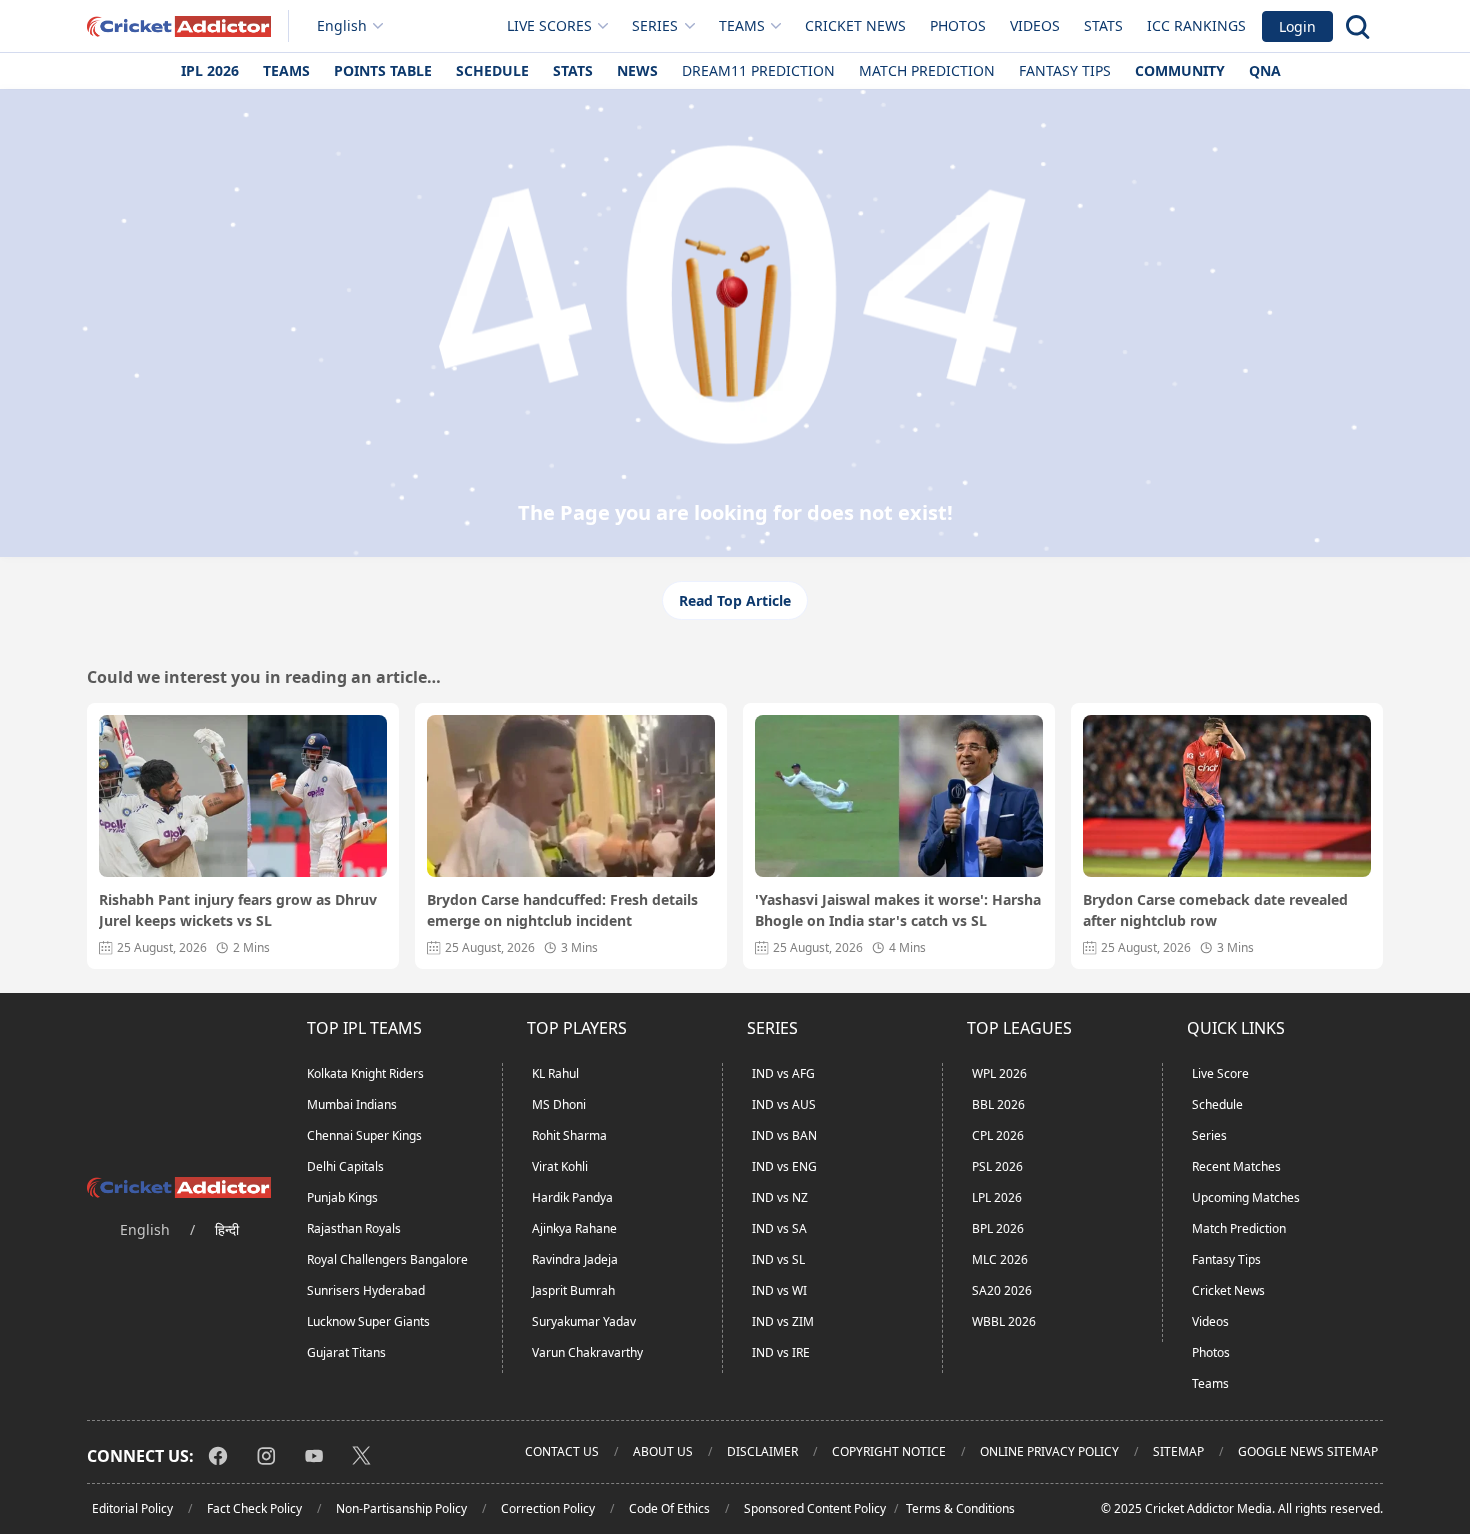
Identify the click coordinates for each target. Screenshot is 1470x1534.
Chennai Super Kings (364, 1135)
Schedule (492, 70)
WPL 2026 (999, 1073)
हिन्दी (227, 1229)
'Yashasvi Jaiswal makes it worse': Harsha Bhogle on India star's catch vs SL (898, 910)
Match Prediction (927, 70)
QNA (1265, 70)
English (342, 25)
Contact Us (562, 1451)
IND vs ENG (784, 1166)
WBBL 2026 (1004, 1321)
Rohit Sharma (569, 1135)
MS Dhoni (559, 1104)
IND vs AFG (783, 1073)
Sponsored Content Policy (815, 1508)
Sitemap (1178, 1451)
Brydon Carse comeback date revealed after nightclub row (1215, 910)
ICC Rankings (1196, 25)
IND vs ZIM (783, 1321)
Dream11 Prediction (758, 70)
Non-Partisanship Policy (401, 1508)
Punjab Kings (342, 1197)
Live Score (1220, 1073)
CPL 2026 (998, 1135)
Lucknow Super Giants (368, 1321)
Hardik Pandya (572, 1197)
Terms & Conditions (960, 1508)
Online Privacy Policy (1049, 1451)
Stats (1103, 25)
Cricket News (855, 25)
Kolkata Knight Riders (365, 1073)
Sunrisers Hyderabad (366, 1290)
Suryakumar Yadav (584, 1321)
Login (1297, 26)
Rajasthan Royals (354, 1228)
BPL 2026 (998, 1228)
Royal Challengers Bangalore (387, 1259)
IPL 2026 (210, 70)
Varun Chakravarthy (587, 1352)
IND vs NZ (780, 1197)
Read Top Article (735, 600)
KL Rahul (555, 1073)
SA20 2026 (1002, 1290)
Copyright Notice (889, 1451)
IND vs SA (779, 1228)
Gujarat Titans (346, 1352)
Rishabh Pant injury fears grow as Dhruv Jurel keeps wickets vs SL (238, 910)
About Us (663, 1451)
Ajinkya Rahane (574, 1228)
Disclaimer (762, 1451)
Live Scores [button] (549, 25)
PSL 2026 (997, 1166)
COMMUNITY (1180, 70)
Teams (286, 70)
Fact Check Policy (254, 1508)
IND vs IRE (781, 1352)
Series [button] (655, 25)
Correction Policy (548, 1508)
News (637, 70)
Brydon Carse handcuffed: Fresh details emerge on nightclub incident (562, 910)
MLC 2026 (1000, 1259)
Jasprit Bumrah (573, 1290)
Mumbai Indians (352, 1104)
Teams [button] (742, 25)
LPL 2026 (997, 1197)
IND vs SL (778, 1259)
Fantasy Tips (1065, 70)
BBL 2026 (998, 1104)
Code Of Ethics (669, 1508)
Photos (958, 25)
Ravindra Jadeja (575, 1259)
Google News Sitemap (1308, 1451)
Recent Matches (1236, 1166)
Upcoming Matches (1246, 1197)
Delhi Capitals (345, 1166)
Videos (1035, 25)
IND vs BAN (784, 1135)
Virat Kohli (560, 1166)
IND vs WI (779, 1290)
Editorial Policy (132, 1508)
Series (1209, 1135)
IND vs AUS (784, 1104)
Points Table (383, 70)
